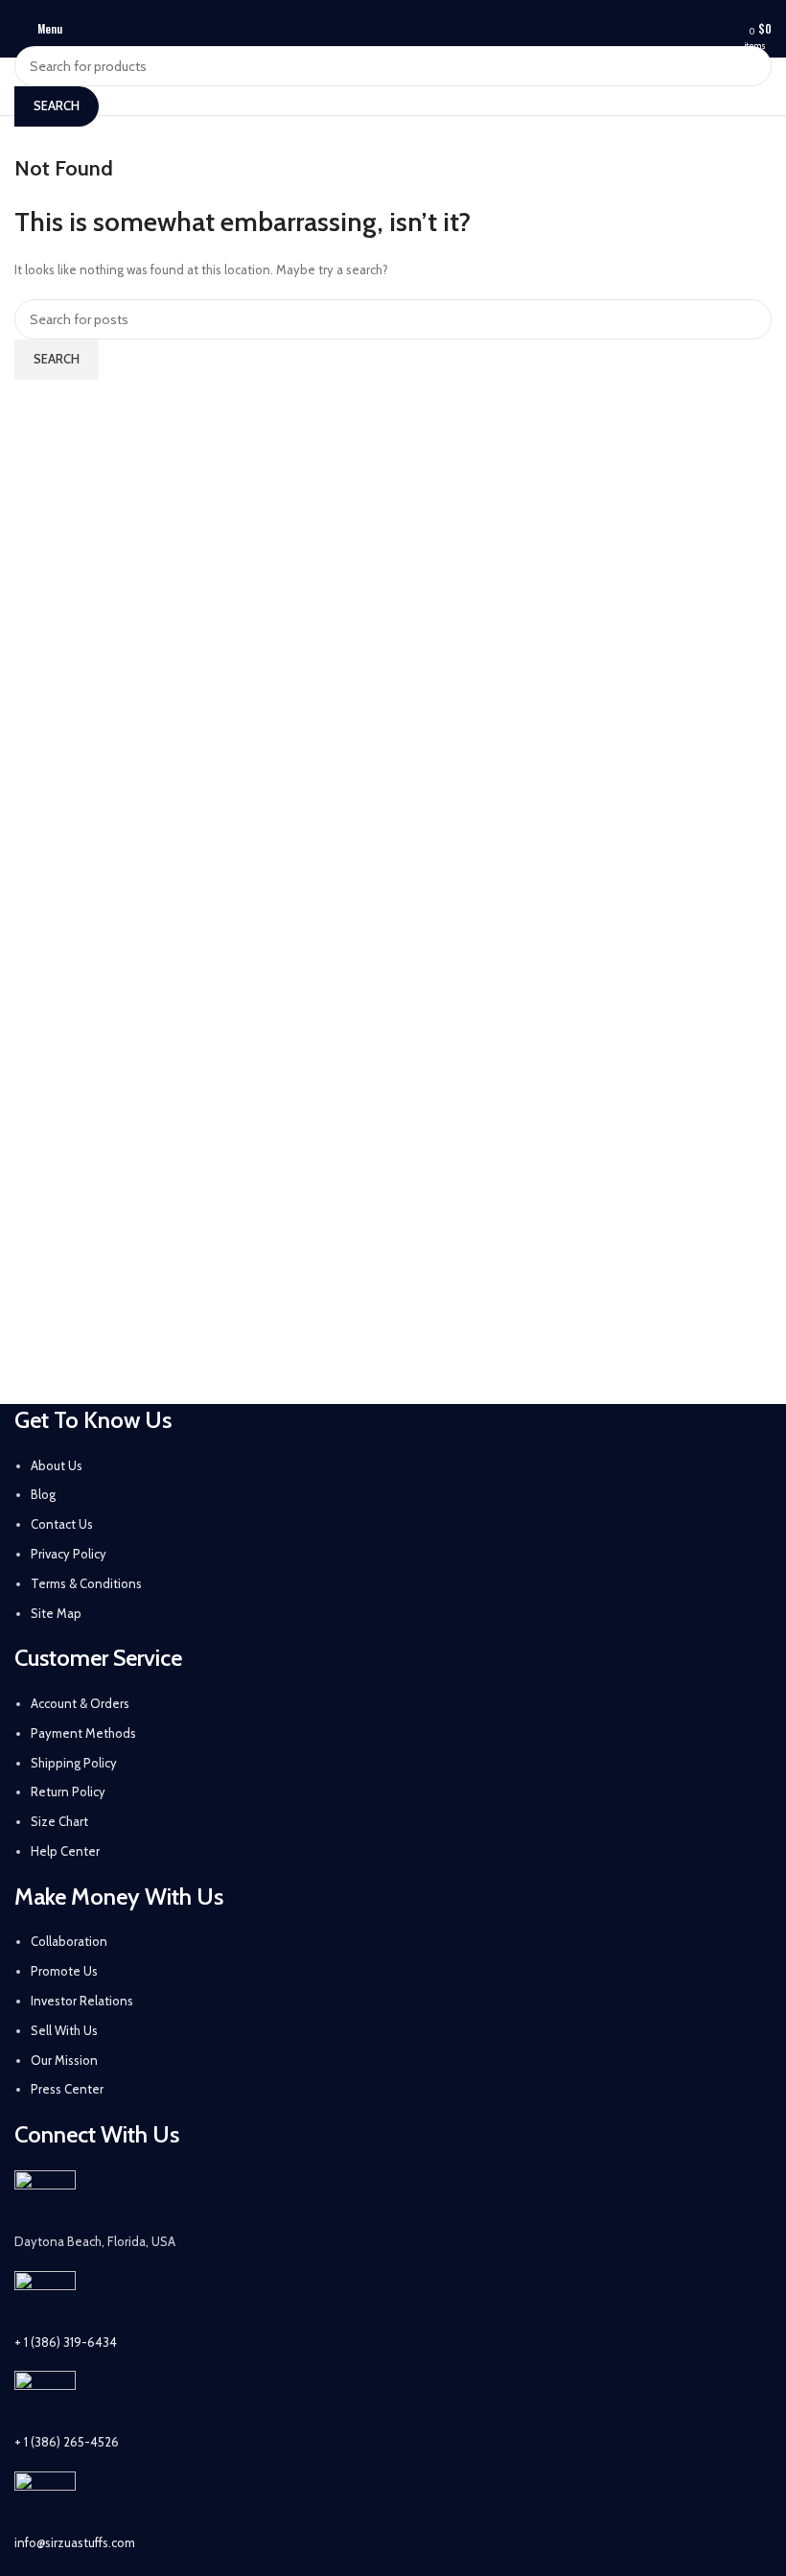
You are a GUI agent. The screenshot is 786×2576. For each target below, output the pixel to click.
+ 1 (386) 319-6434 (66, 2342)
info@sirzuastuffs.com (75, 2542)
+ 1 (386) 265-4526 (67, 2442)
